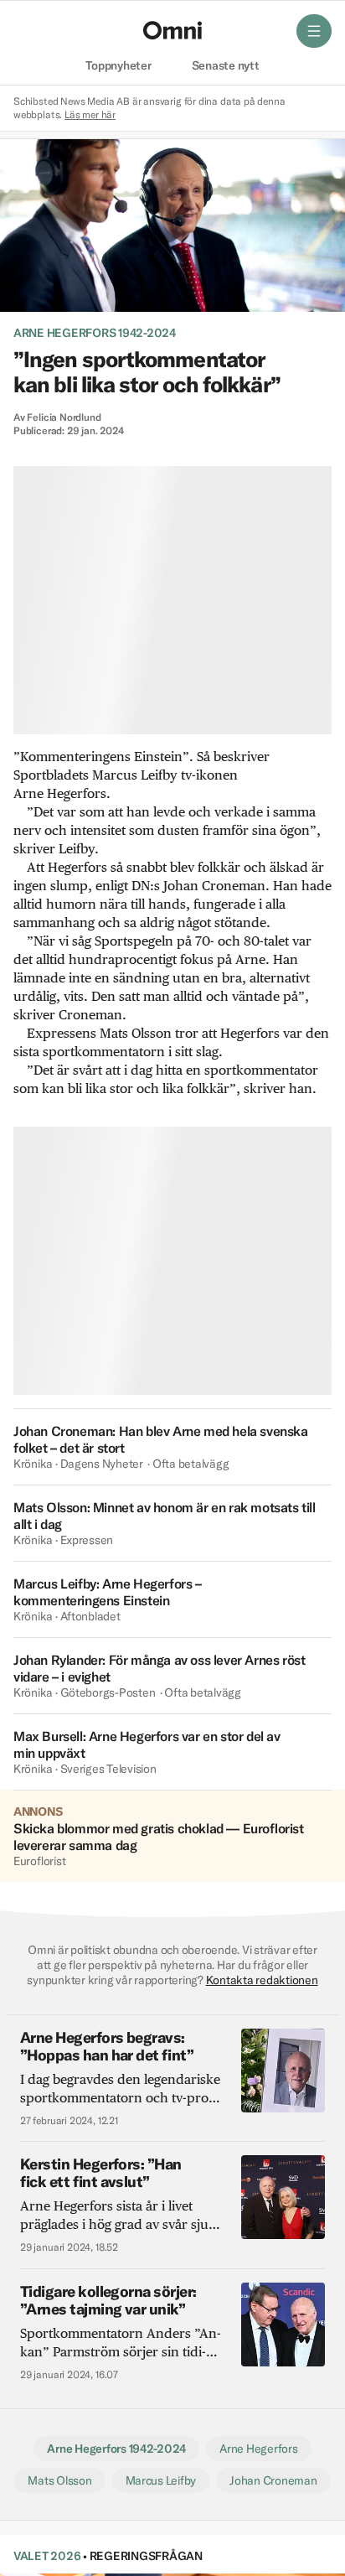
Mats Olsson (59, 2480)
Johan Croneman (273, 2480)
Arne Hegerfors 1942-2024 (95, 333)
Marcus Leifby (161, 2480)
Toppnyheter (118, 66)
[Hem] (172, 30)
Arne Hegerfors (258, 2449)
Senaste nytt (226, 66)
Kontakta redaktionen (262, 1980)
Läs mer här (90, 114)
